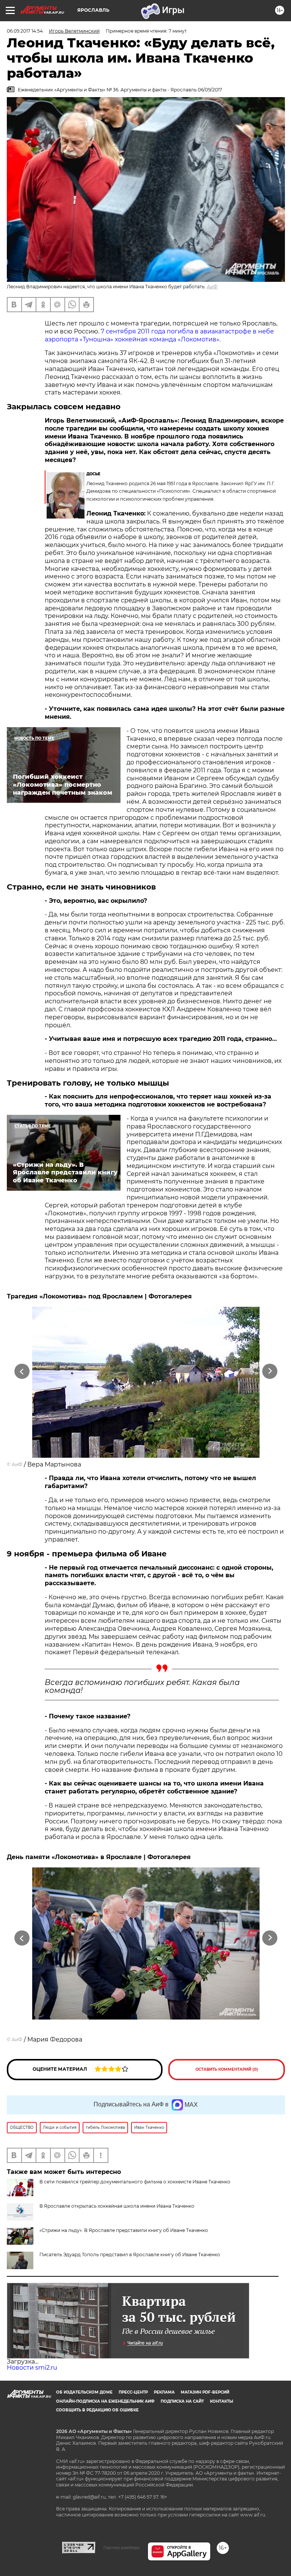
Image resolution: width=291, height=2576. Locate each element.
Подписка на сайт (182, 2401)
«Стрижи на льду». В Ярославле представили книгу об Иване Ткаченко (124, 2230)
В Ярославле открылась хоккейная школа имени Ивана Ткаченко (117, 2206)
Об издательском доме (84, 2392)
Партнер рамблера (121, 2548)
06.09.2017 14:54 (25, 31)
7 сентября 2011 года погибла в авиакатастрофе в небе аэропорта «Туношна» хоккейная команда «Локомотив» (159, 335)
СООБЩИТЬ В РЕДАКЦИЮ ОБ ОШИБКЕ (97, 2410)
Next (270, 1371)
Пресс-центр (133, 2392)
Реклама (164, 2392)
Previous (22, 1371)
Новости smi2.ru (32, 2368)
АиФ (212, 287)
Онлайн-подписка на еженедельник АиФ (105, 2401)
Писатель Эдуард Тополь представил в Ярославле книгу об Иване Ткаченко (130, 2255)
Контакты (221, 2401)
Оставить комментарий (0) (227, 2069)
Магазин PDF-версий (205, 2392)
